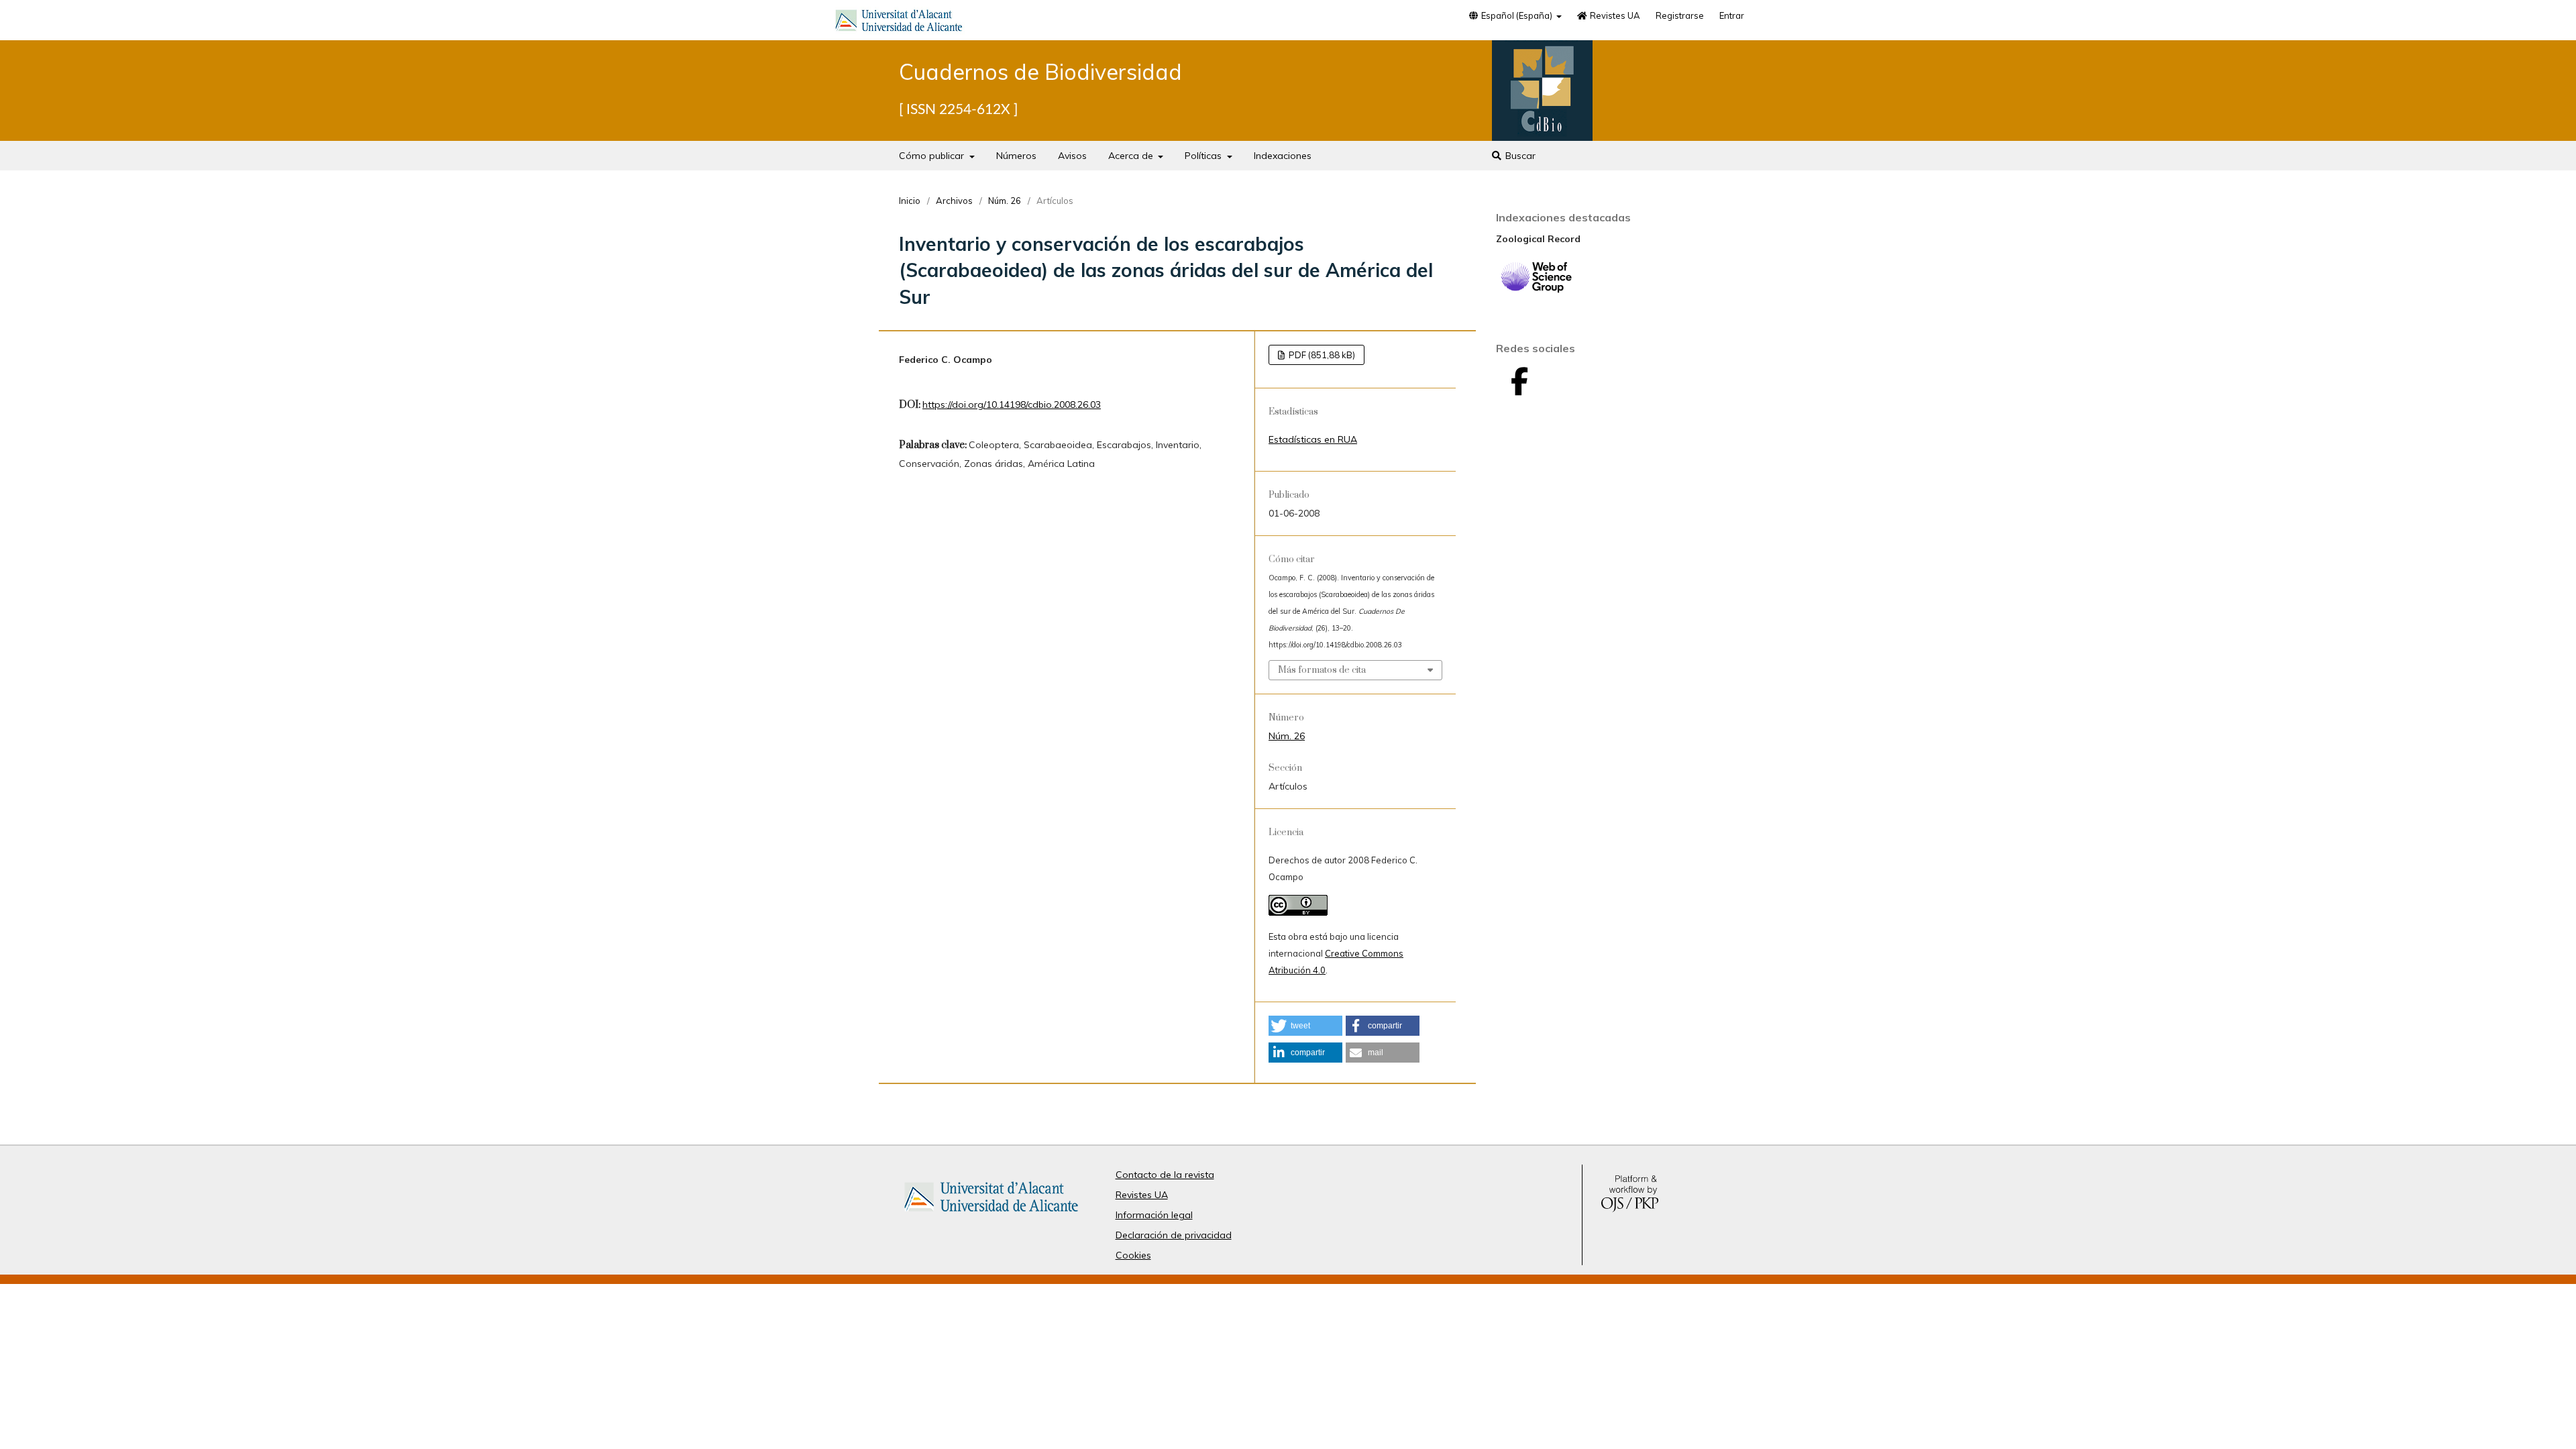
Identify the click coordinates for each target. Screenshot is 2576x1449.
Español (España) (1517, 15)
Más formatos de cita (1322, 670)
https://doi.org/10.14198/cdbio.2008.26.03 (1012, 405)
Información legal (1154, 1215)
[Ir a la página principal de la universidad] (899, 23)
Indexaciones (1283, 156)
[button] (1305, 1026)
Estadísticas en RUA (1313, 439)
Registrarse (1680, 15)
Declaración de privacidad (1174, 1235)
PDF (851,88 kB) (1321, 355)
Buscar (1519, 156)
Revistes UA (1614, 15)
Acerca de (1132, 156)
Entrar (1732, 15)
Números (1016, 156)
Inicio (910, 201)
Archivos (954, 201)
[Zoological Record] (1536, 290)
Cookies (1133, 1255)
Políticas (1204, 156)
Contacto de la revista (1165, 1175)
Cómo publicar (933, 156)
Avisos (1072, 156)
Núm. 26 (1005, 201)
